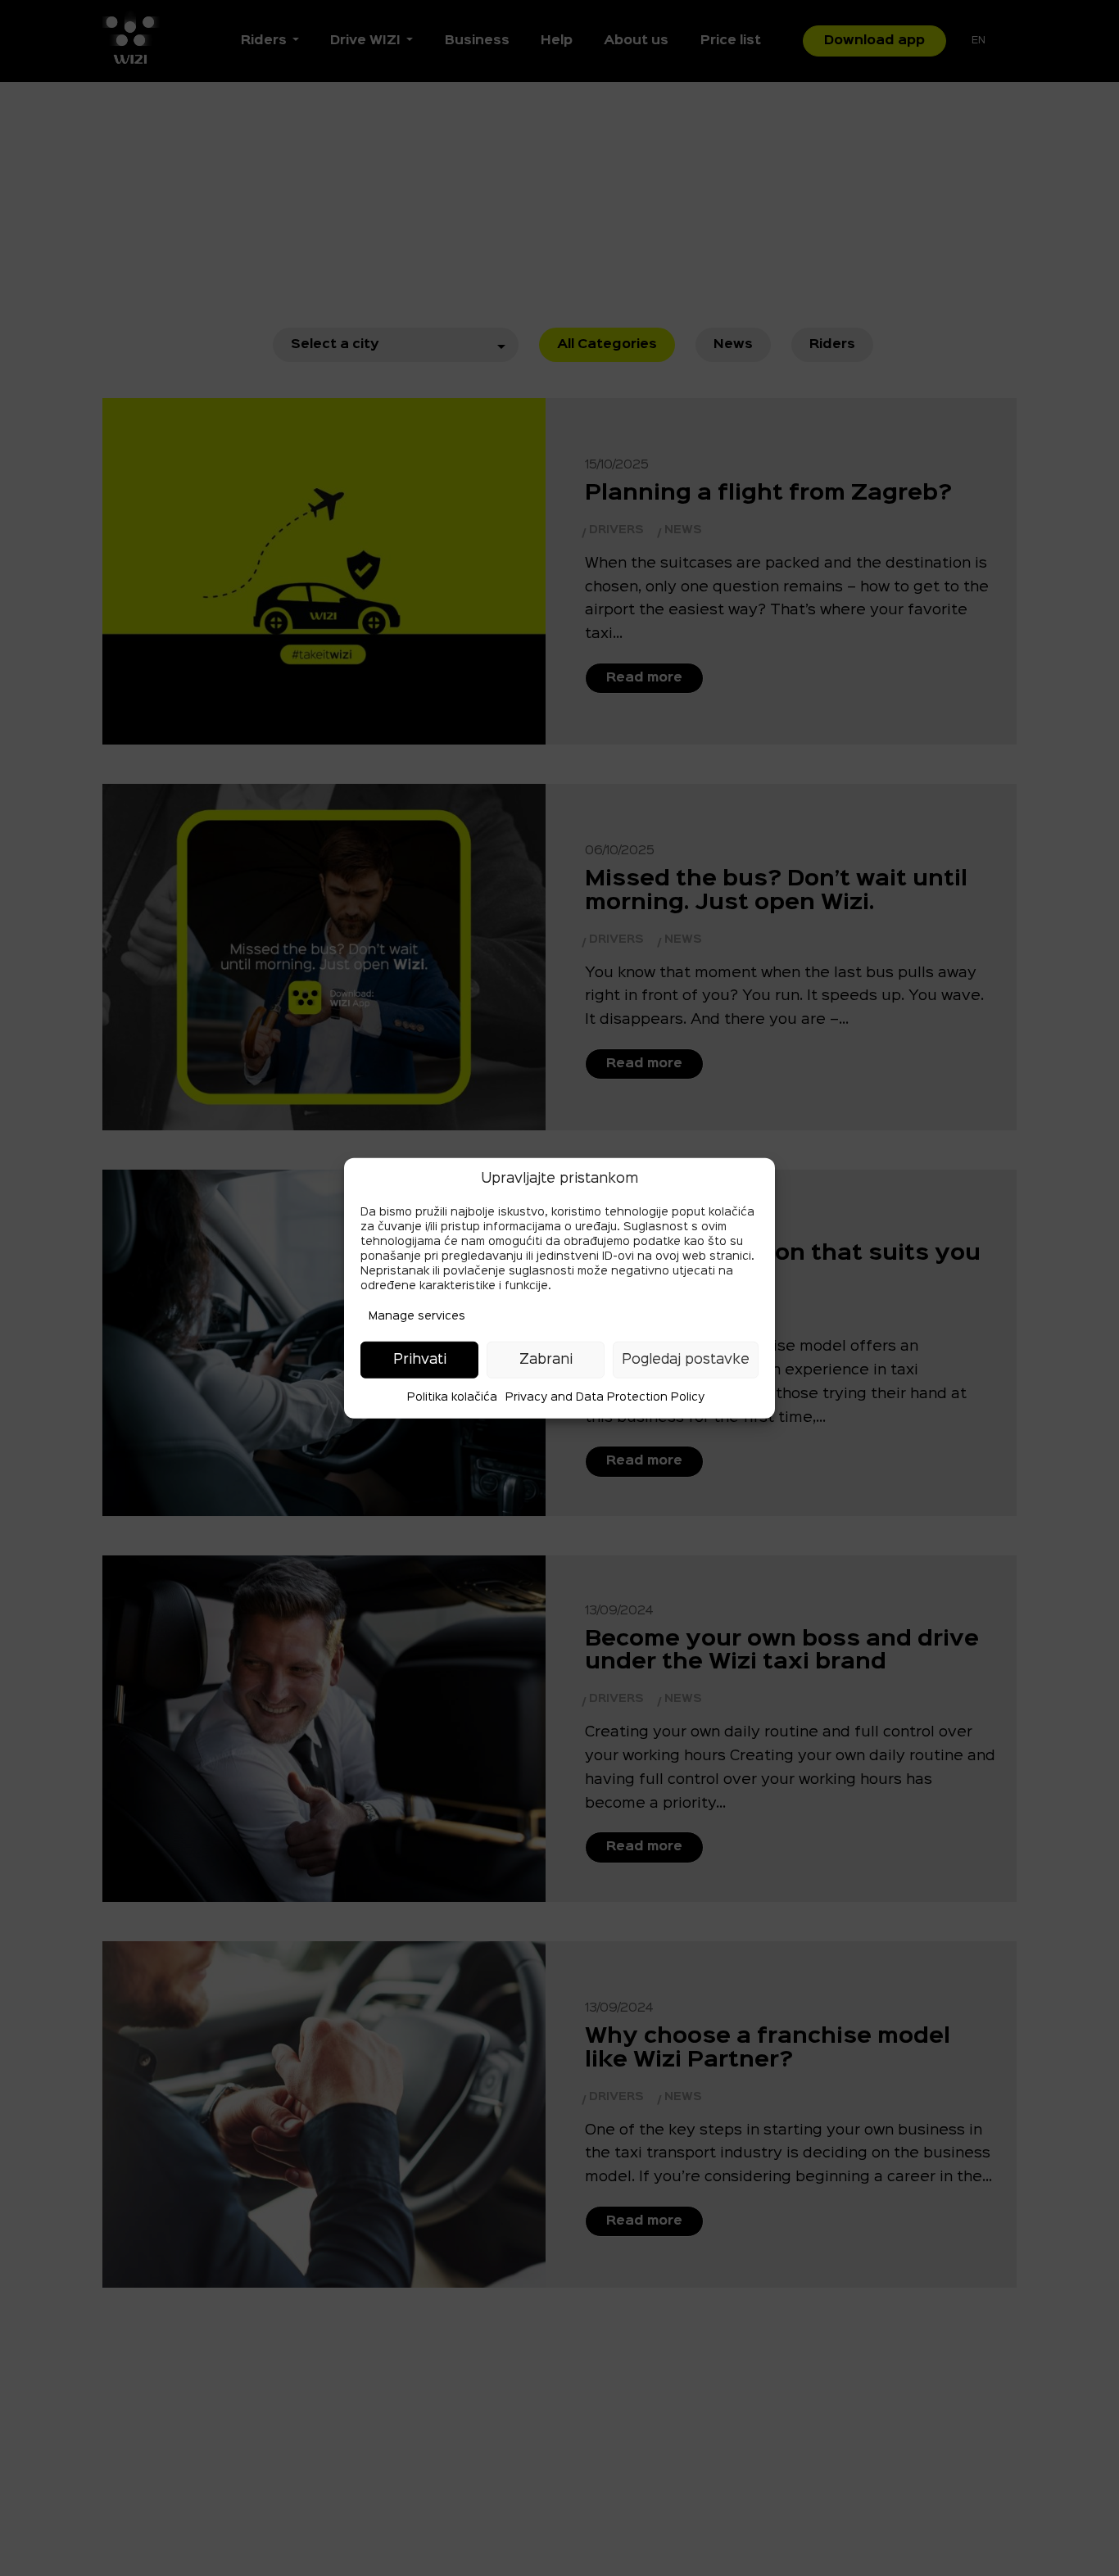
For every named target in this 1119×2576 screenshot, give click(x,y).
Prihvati (420, 1359)
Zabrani (546, 1359)
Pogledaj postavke (686, 1359)
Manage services (417, 1316)
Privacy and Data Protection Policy (605, 1397)
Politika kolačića (452, 1397)
